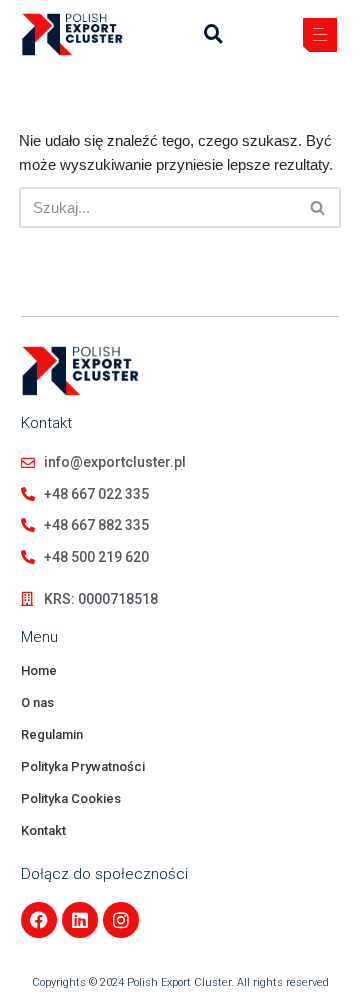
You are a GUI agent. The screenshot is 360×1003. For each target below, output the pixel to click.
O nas (37, 702)
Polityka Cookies (71, 798)
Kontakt (43, 830)
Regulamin (52, 734)
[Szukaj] (318, 207)
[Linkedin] (80, 920)
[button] (320, 37)
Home (39, 670)
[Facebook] (39, 920)
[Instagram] (121, 920)
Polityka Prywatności (83, 766)
